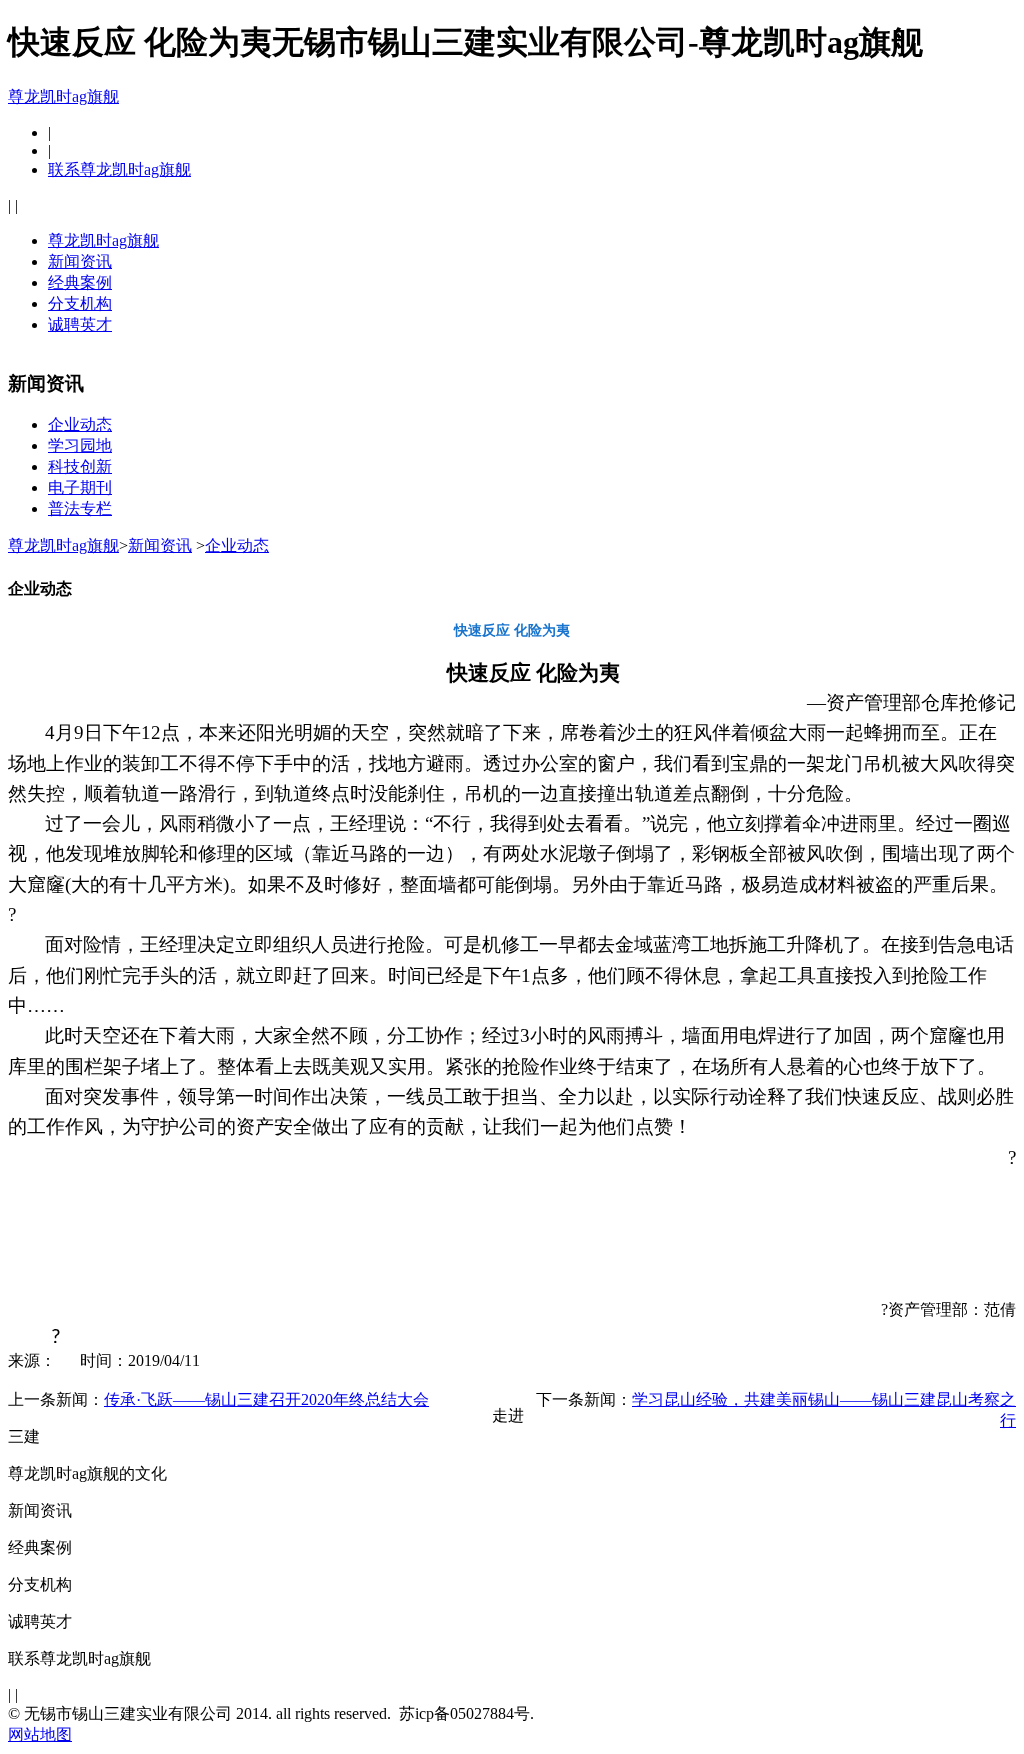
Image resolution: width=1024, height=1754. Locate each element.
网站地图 (40, 1734)
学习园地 (80, 445)
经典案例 (80, 282)
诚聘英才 (80, 324)
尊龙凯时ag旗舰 (63, 96)
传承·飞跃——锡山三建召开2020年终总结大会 (266, 1399)
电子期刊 (80, 487)
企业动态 (80, 424)
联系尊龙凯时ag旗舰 (119, 169)
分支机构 (80, 303)
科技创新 (80, 466)
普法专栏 (80, 508)
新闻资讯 (80, 261)
